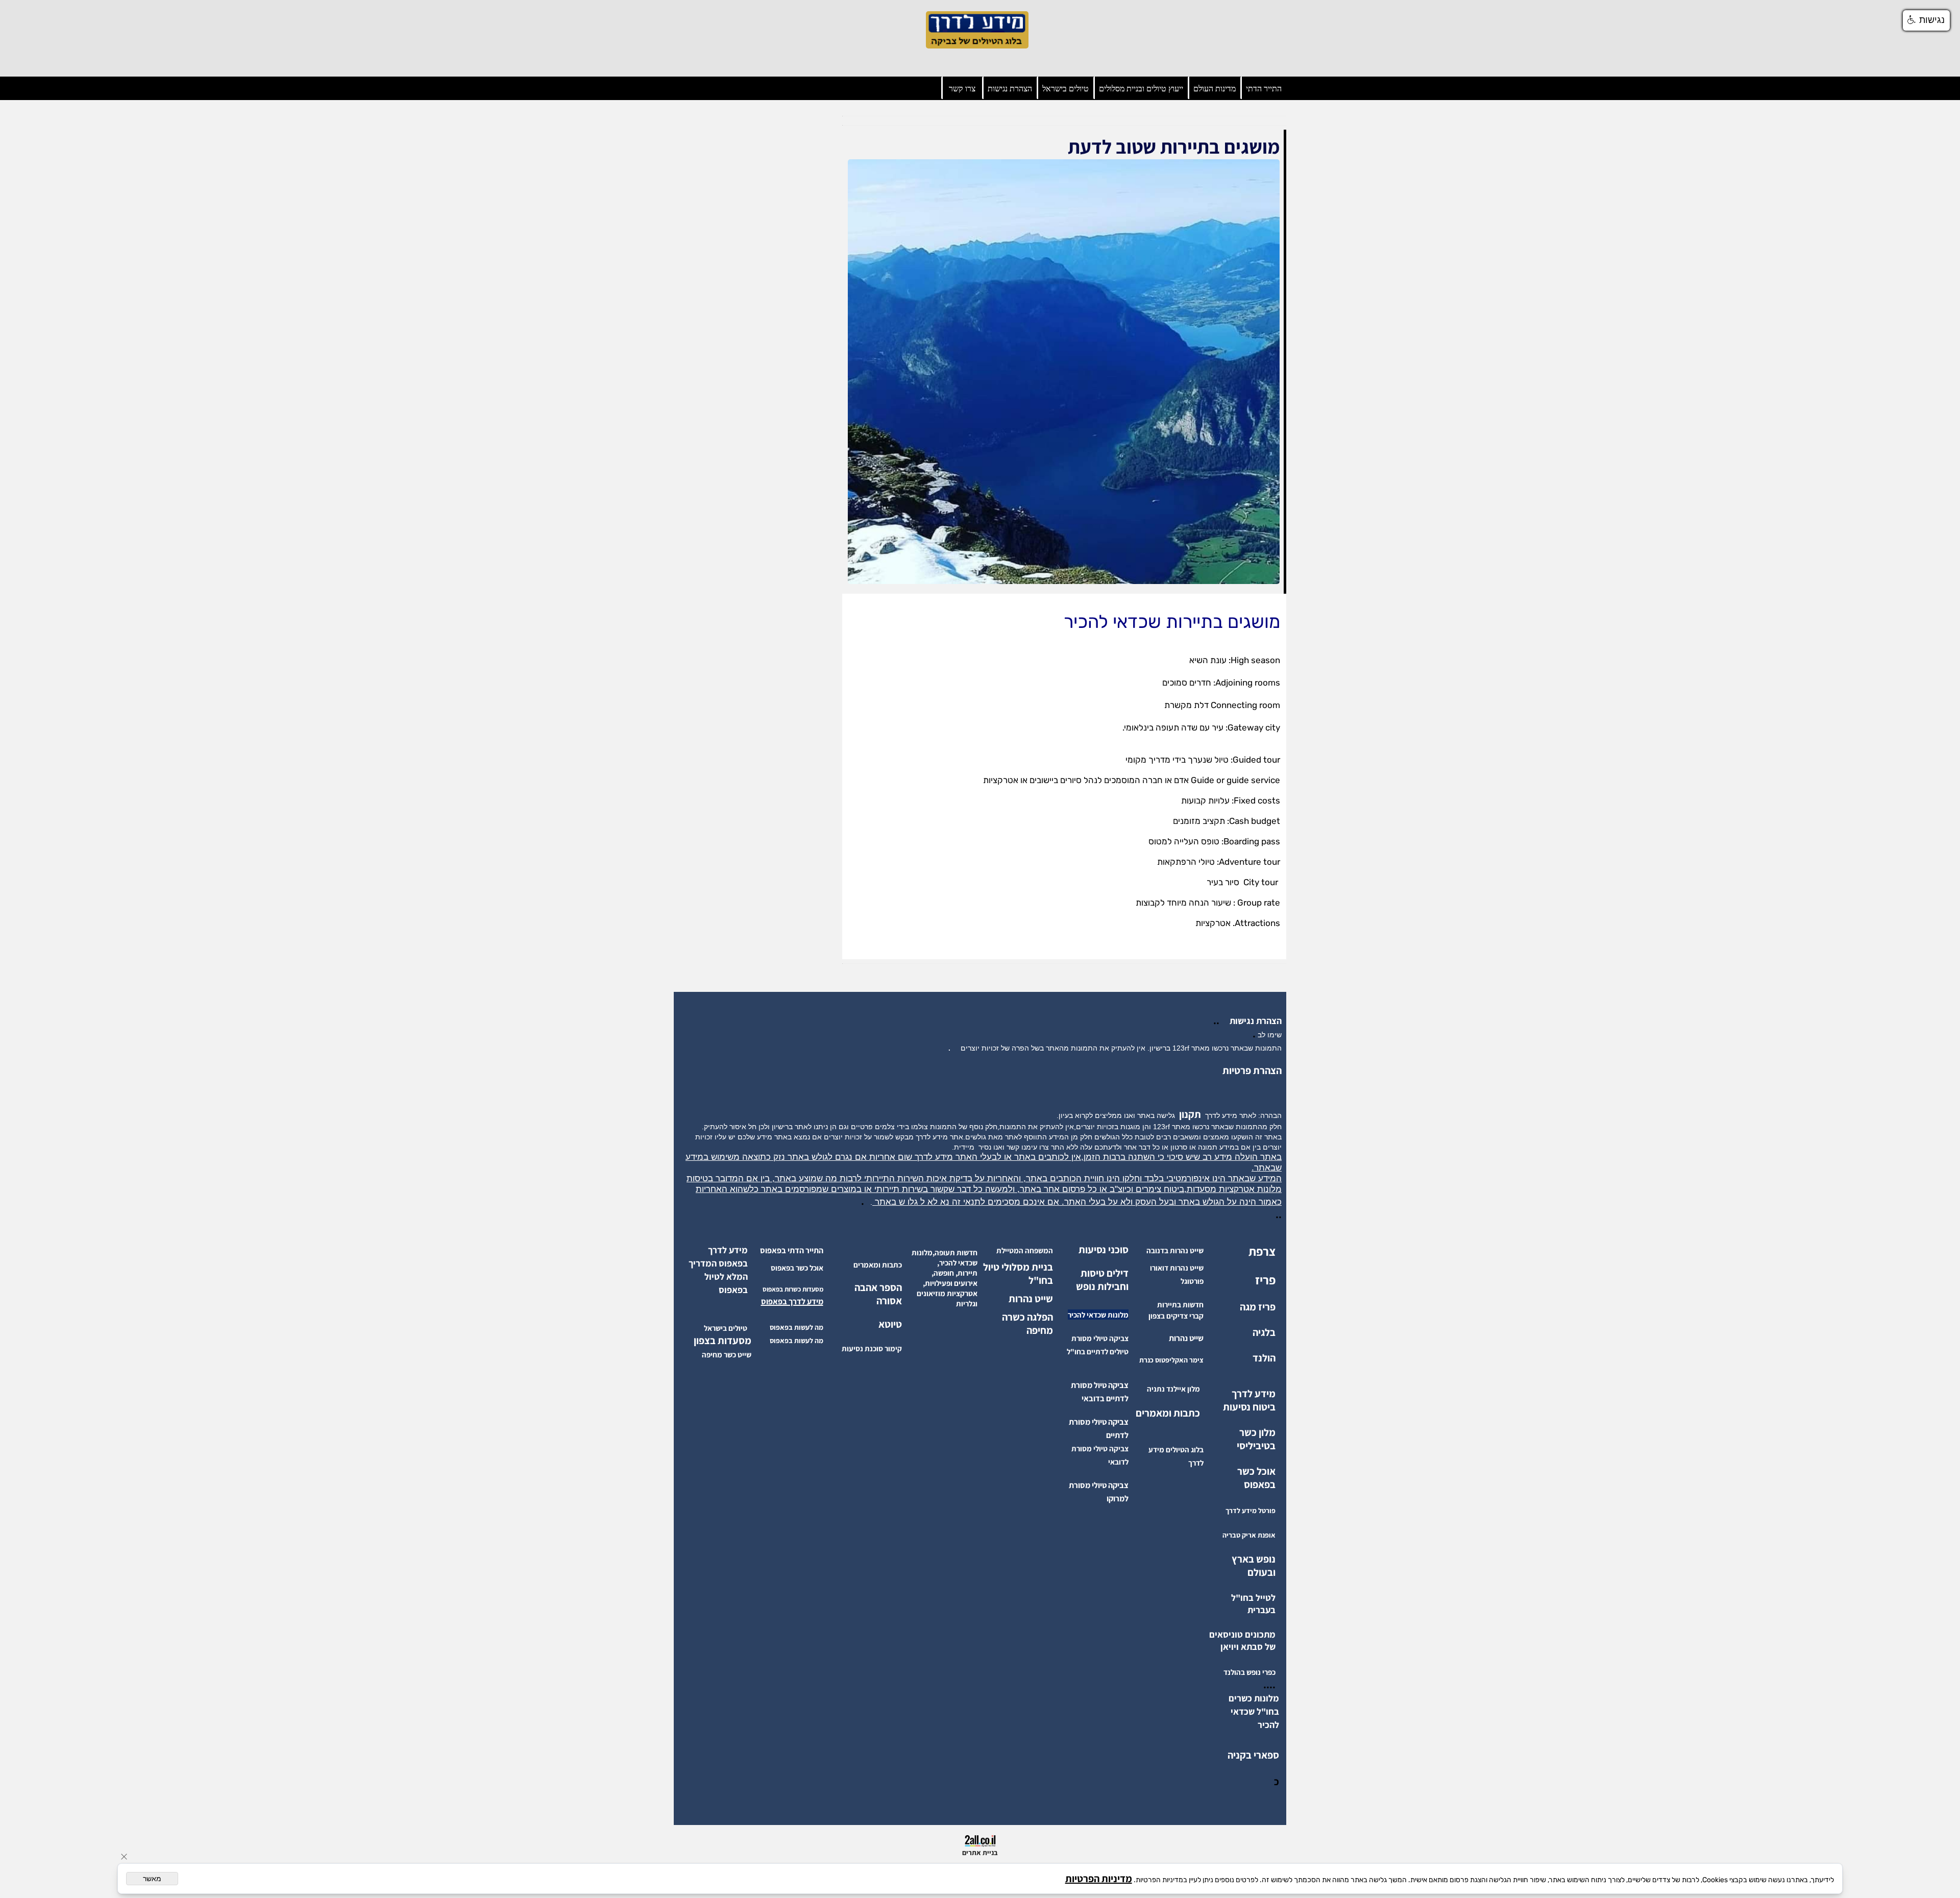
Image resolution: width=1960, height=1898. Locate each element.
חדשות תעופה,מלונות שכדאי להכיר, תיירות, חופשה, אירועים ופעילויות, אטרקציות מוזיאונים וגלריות (945, 1278)
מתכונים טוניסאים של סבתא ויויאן (1242, 1640)
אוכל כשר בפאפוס (1256, 1478)
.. (1218, 1020)
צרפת (1262, 1251)
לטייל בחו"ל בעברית (1253, 1604)
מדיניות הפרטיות (1099, 1879)
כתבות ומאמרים (1168, 1413)
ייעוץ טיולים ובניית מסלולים (1141, 89)
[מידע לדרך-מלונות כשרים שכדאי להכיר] (1255, 1724)
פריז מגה (1258, 1307)
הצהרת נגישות (1010, 89)
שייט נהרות (1031, 1299)
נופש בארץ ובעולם (1254, 1566)
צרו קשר (962, 89)
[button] (1926, 20)
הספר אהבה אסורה (878, 1294)
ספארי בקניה (1253, 1755)
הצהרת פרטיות (1252, 1070)
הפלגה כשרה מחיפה (1027, 1324)
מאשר (152, 1879)
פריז (1265, 1280)
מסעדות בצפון (722, 1341)
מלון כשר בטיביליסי (1256, 1439)
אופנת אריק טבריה (1249, 1535)
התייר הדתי (1264, 89)
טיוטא (889, 1324)
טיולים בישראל (1065, 89)
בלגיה (1264, 1332)
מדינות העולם (1215, 89)
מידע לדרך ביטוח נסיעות (1249, 1400)
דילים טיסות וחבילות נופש (1102, 1280)
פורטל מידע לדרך (1251, 1511)
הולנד (1264, 1358)
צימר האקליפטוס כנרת (1171, 1360)
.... (1269, 1685)
